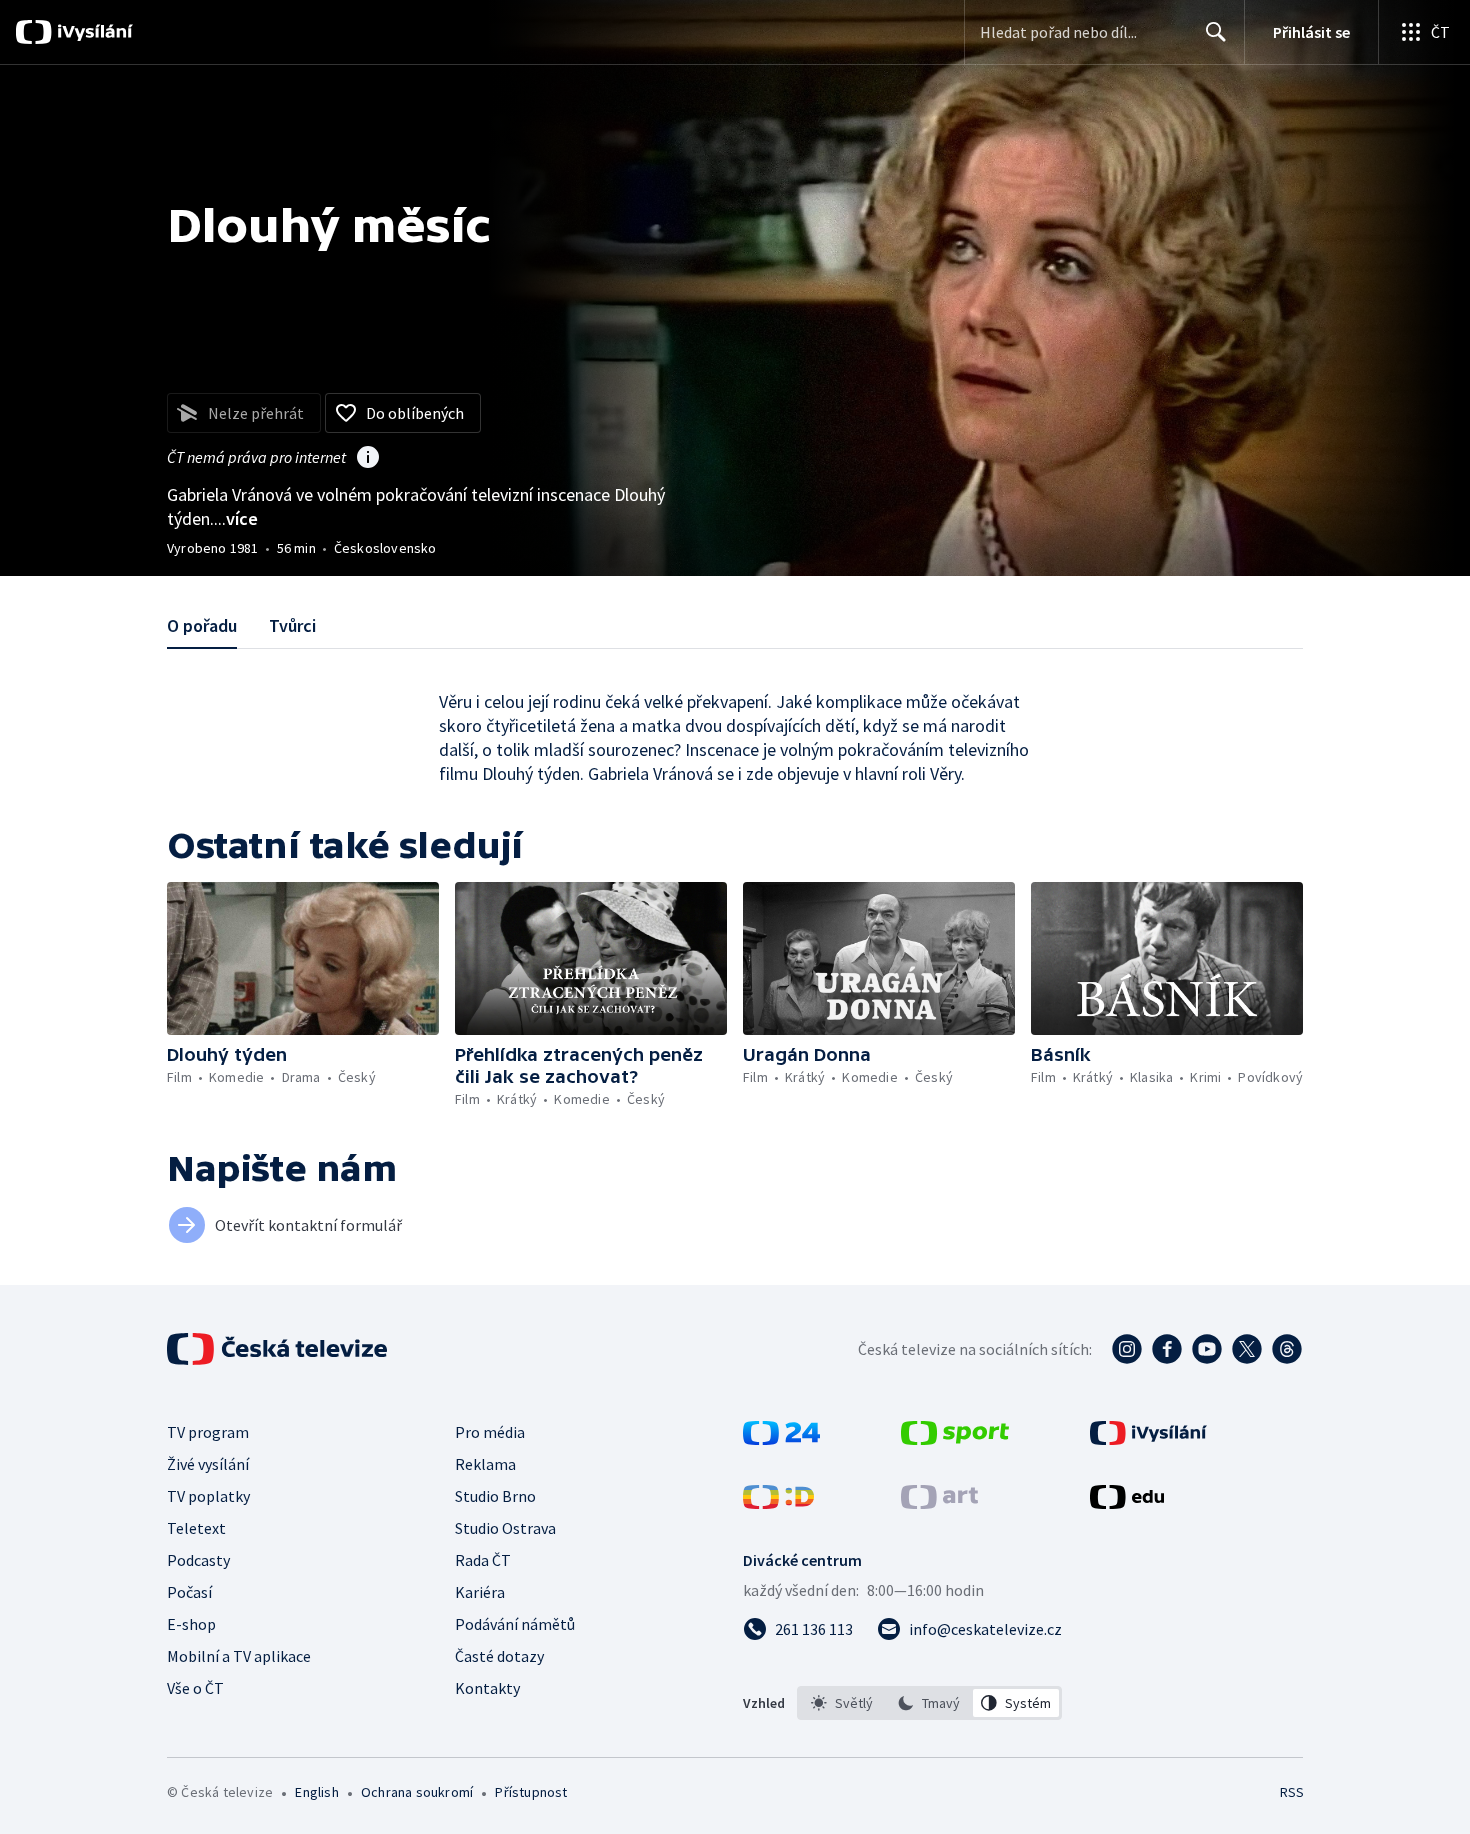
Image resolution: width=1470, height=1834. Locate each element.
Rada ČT (483, 1560)
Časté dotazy (499, 1656)
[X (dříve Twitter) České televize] (1247, 1349)
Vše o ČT (195, 1688)
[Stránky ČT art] (939, 1503)
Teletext (196, 1528)
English (316, 1792)
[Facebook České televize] (1167, 1349)
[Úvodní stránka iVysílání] (92, 32)
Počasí (189, 1592)
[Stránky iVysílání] (1148, 1439)
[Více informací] (368, 459)
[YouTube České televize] (1207, 1349)
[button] (303, 958)
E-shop (191, 1624)
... (236, 518)
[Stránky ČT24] (781, 1439)
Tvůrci (292, 625)
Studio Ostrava (505, 1528)
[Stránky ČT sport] (955, 1439)
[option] (842, 1703)
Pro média (490, 1432)
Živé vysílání (208, 1464)
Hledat (1216, 32)
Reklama (485, 1464)
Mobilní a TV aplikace (239, 1656)
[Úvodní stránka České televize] (279, 1349)
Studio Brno (495, 1496)
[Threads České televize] (1287, 1349)
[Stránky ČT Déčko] (778, 1503)
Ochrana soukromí (417, 1792)
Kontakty (487, 1688)
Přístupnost (531, 1792)
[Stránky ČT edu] (1127, 1503)
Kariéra (480, 1592)
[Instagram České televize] (1127, 1349)
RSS (1292, 1792)
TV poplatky (208, 1496)
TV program (208, 1432)
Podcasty (198, 1560)
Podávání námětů (515, 1624)
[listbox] (929, 1703)
